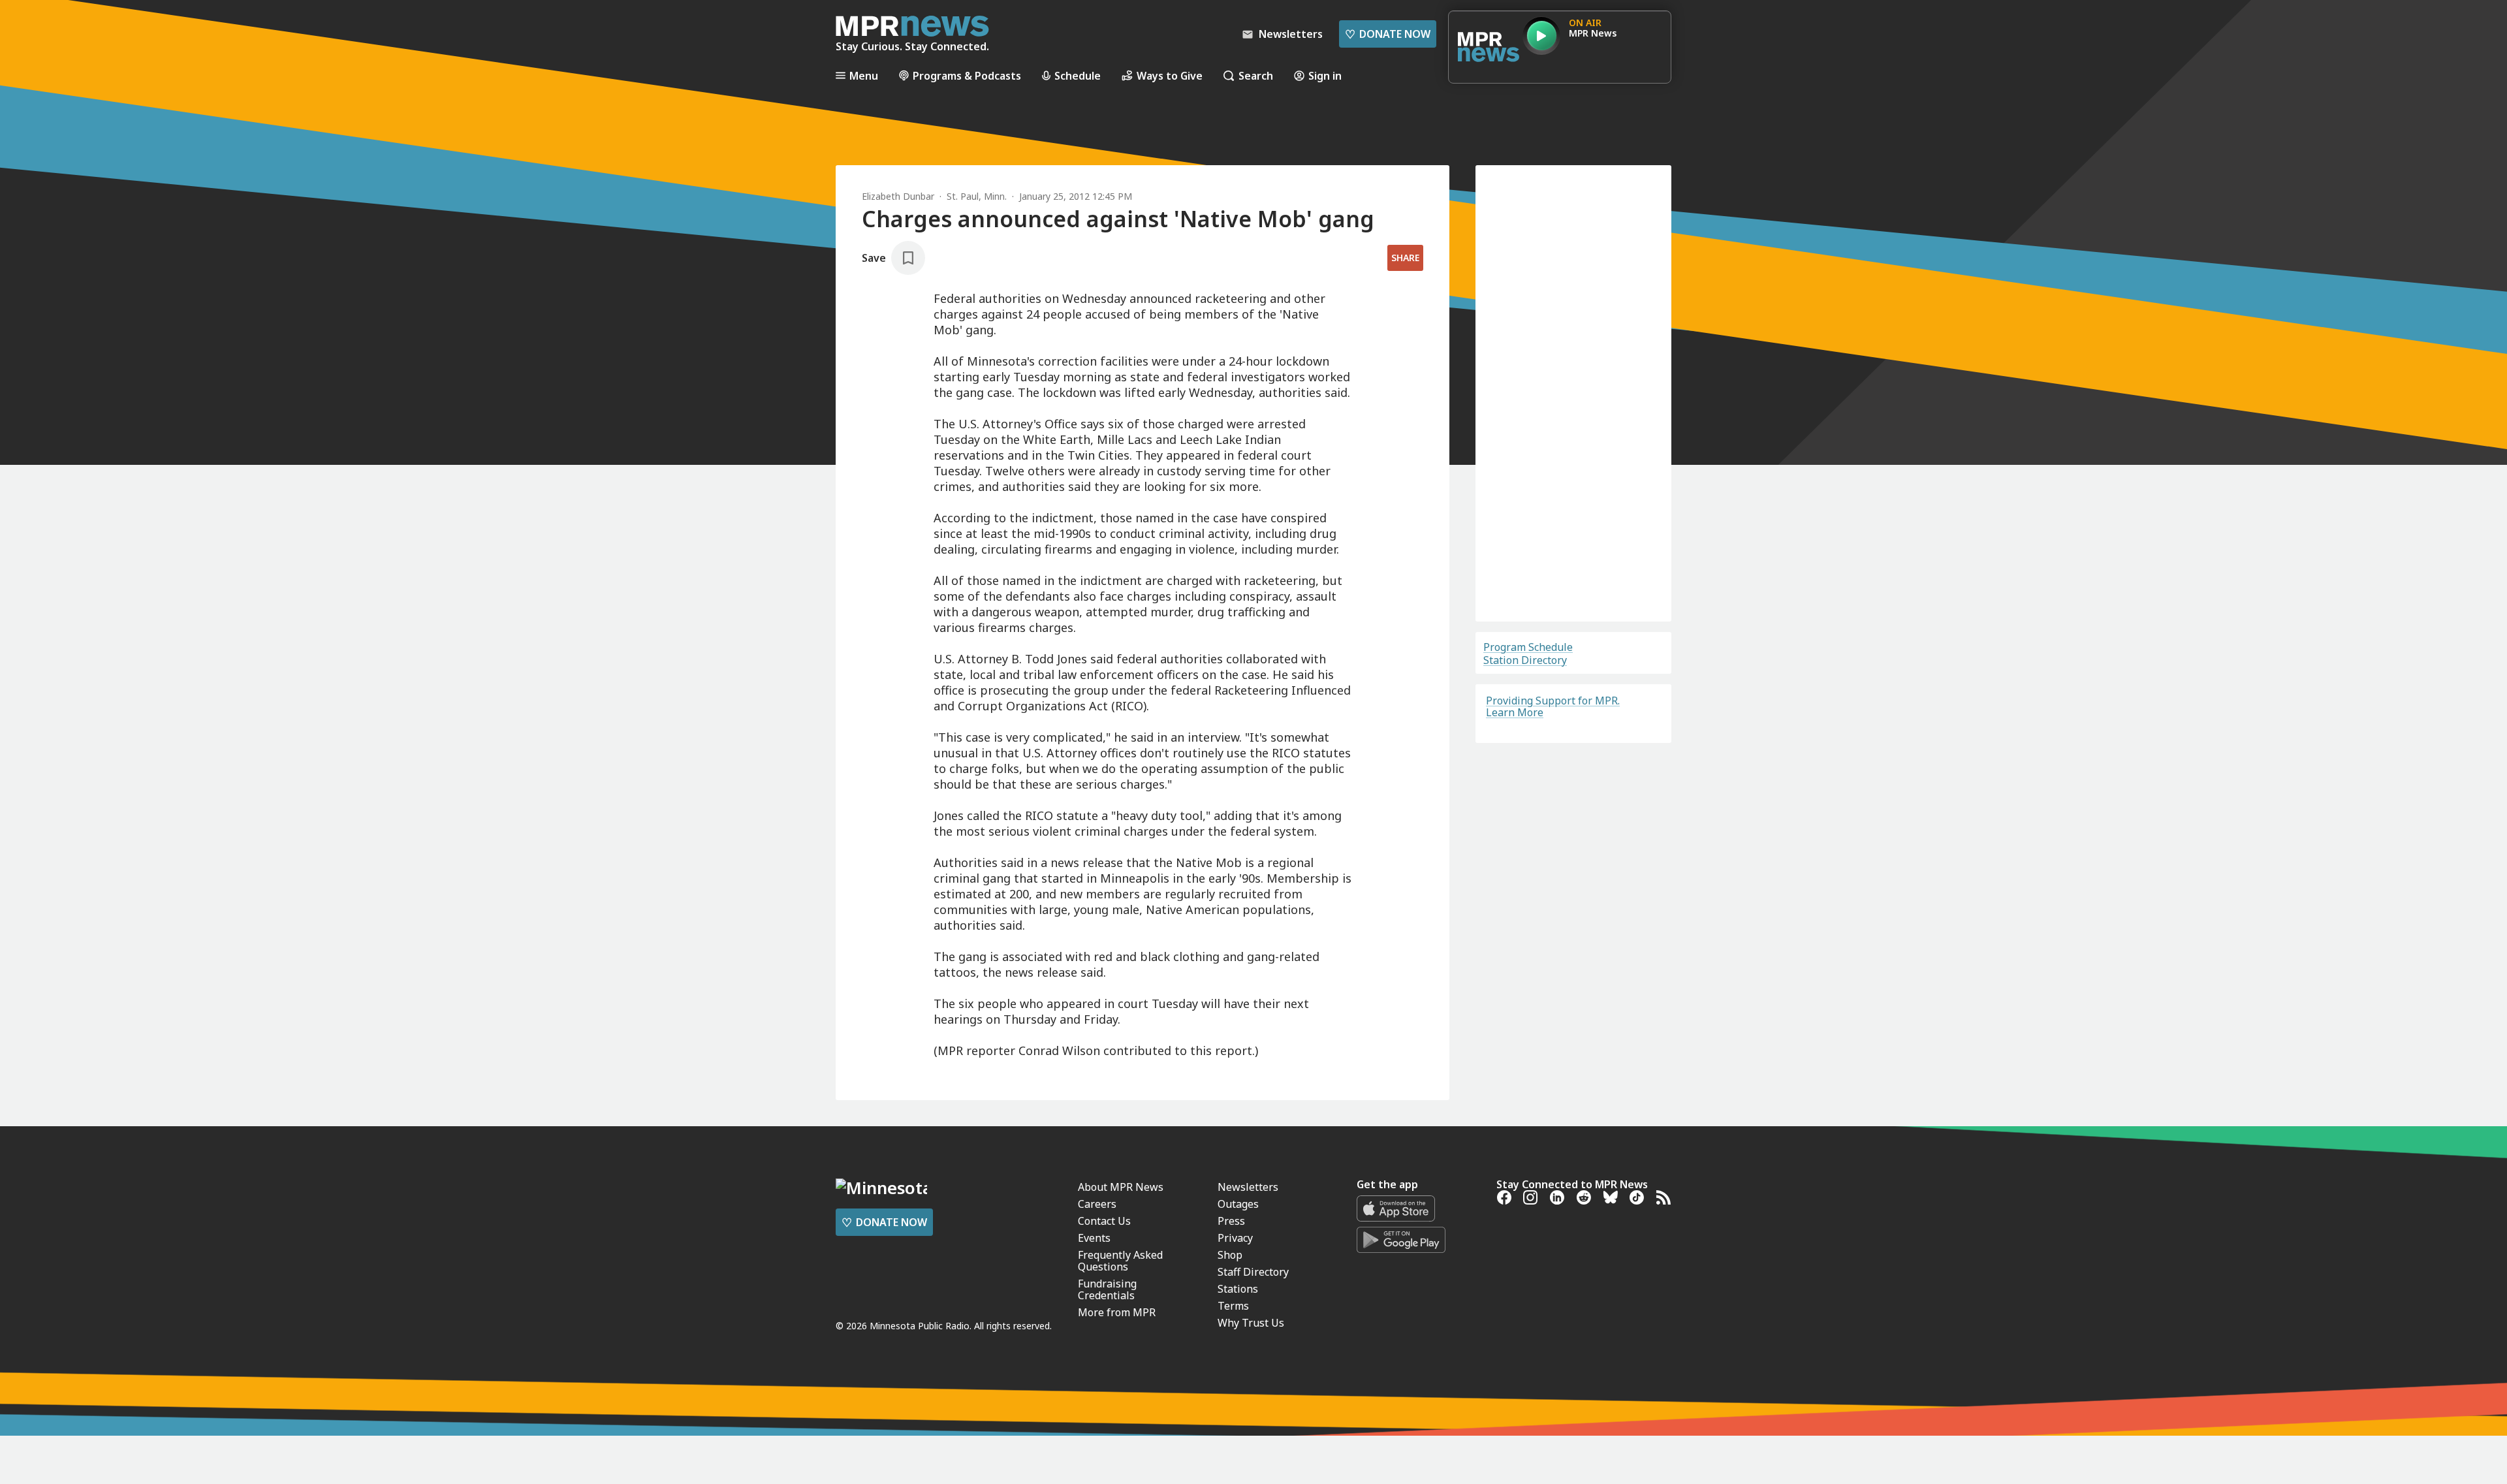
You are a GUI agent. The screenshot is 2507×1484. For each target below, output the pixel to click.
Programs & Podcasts (967, 75)
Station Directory (1525, 660)
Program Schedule (1528, 647)
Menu (864, 75)
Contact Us (1104, 1469)
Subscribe (1573, 558)
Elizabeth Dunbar (898, 196)
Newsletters (1248, 1435)
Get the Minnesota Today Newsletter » (1063, 1284)
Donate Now (1388, 34)
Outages (1238, 1452)
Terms (1513, 593)
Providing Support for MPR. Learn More (1553, 706)
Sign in (1325, 75)
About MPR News (1121, 1435)
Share (1405, 258)
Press (1231, 1469)
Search (1256, 75)
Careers (1097, 1452)
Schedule (1078, 75)
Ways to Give (1170, 75)
